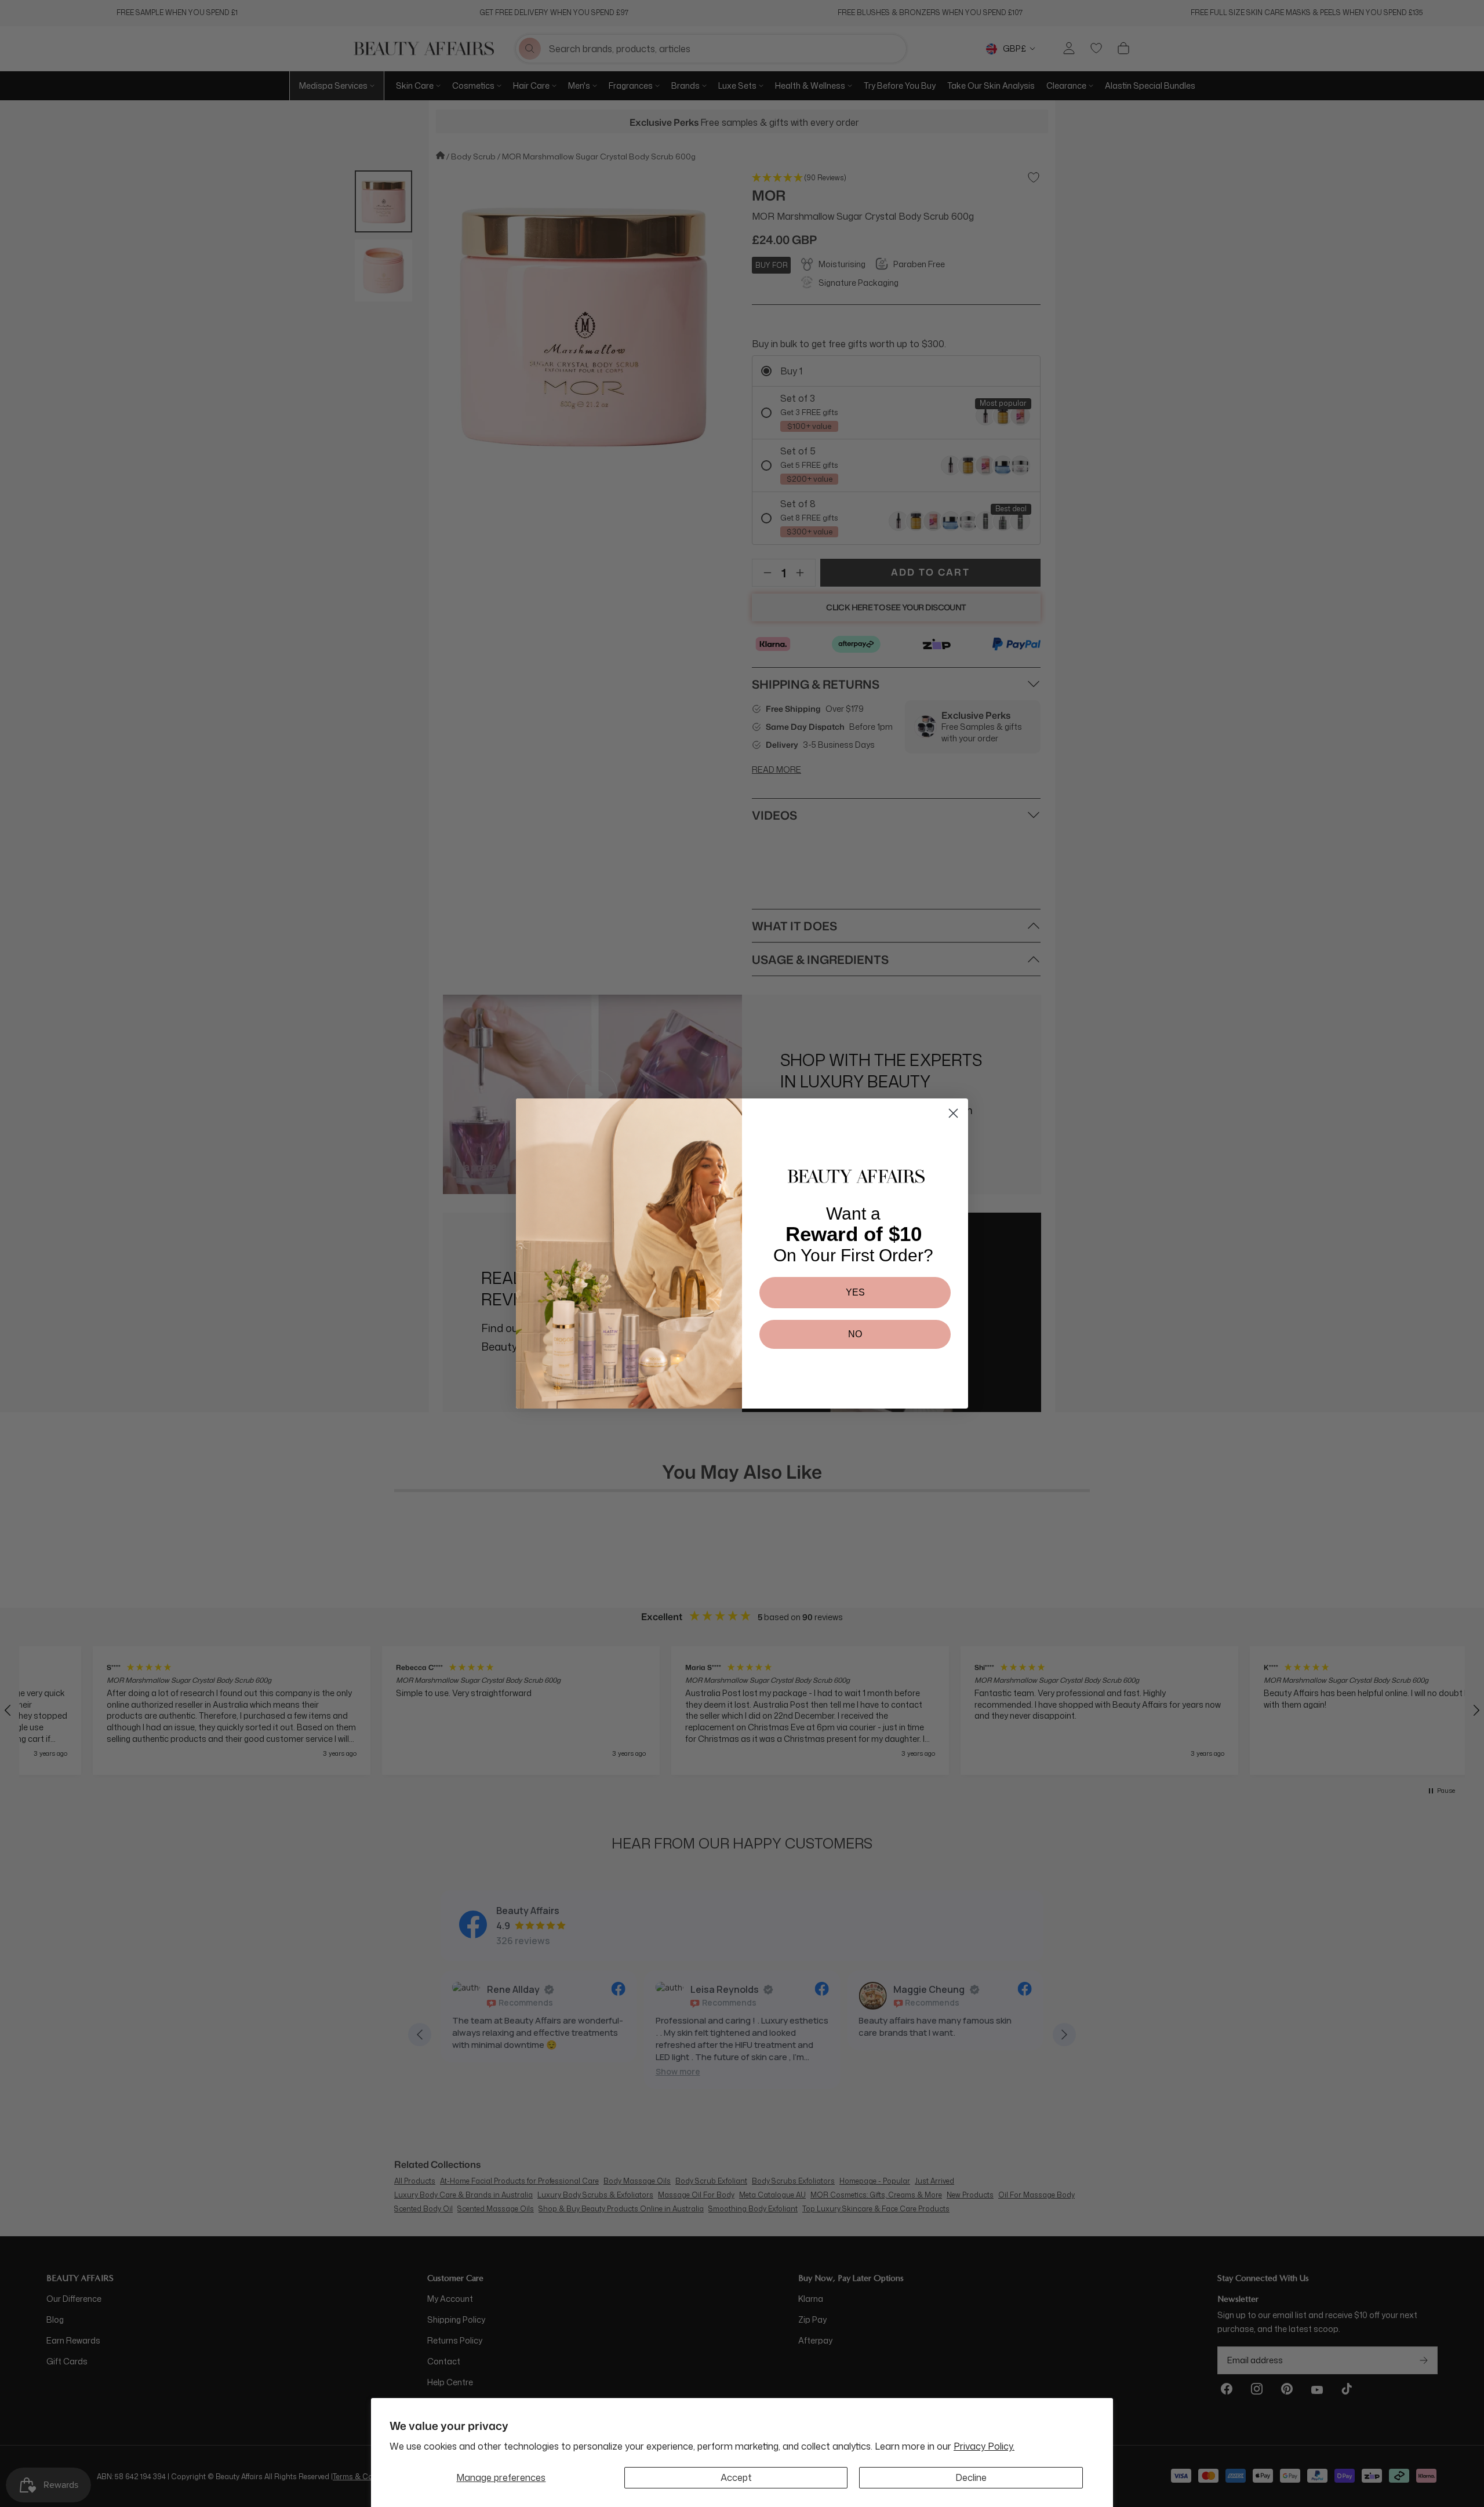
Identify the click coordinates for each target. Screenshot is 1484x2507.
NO (855, 1334)
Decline (971, 2477)
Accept (736, 2477)
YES (855, 1292)
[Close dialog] (953, 1113)
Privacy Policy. (984, 2446)
